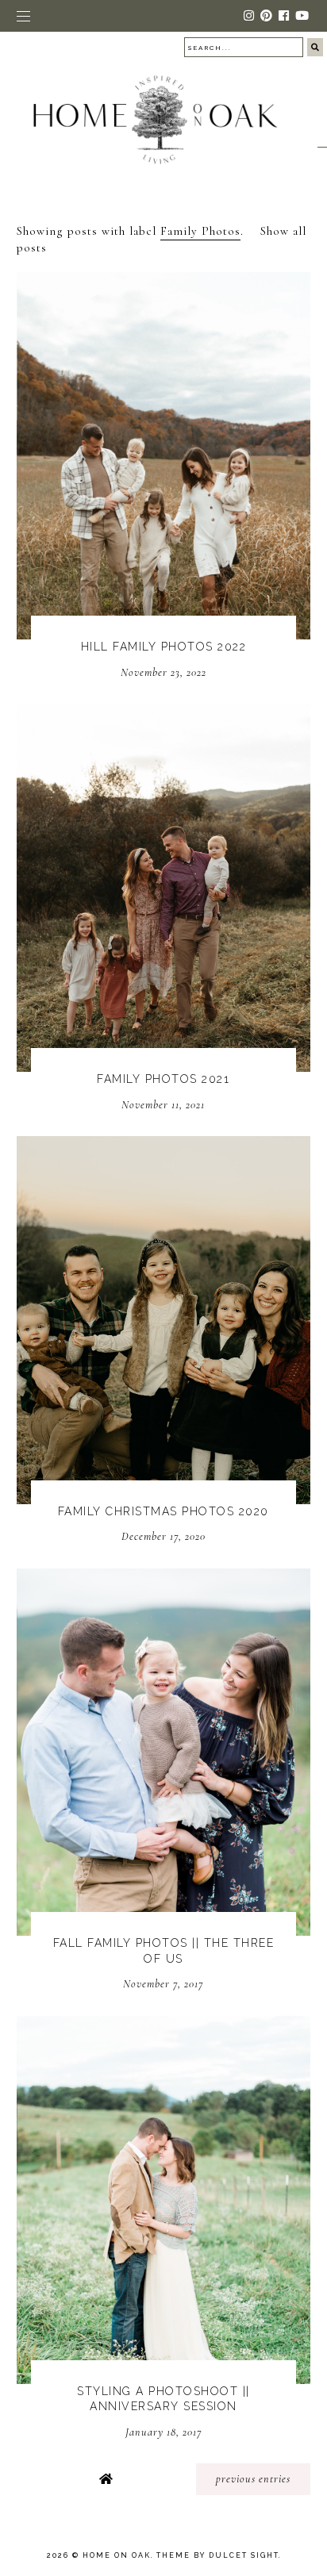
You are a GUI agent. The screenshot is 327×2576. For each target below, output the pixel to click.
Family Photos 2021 (163, 1079)
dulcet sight (244, 2555)
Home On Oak (117, 2555)
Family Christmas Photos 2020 (163, 1511)
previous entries (253, 2479)
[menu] (23, 16)
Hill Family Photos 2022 (164, 647)
